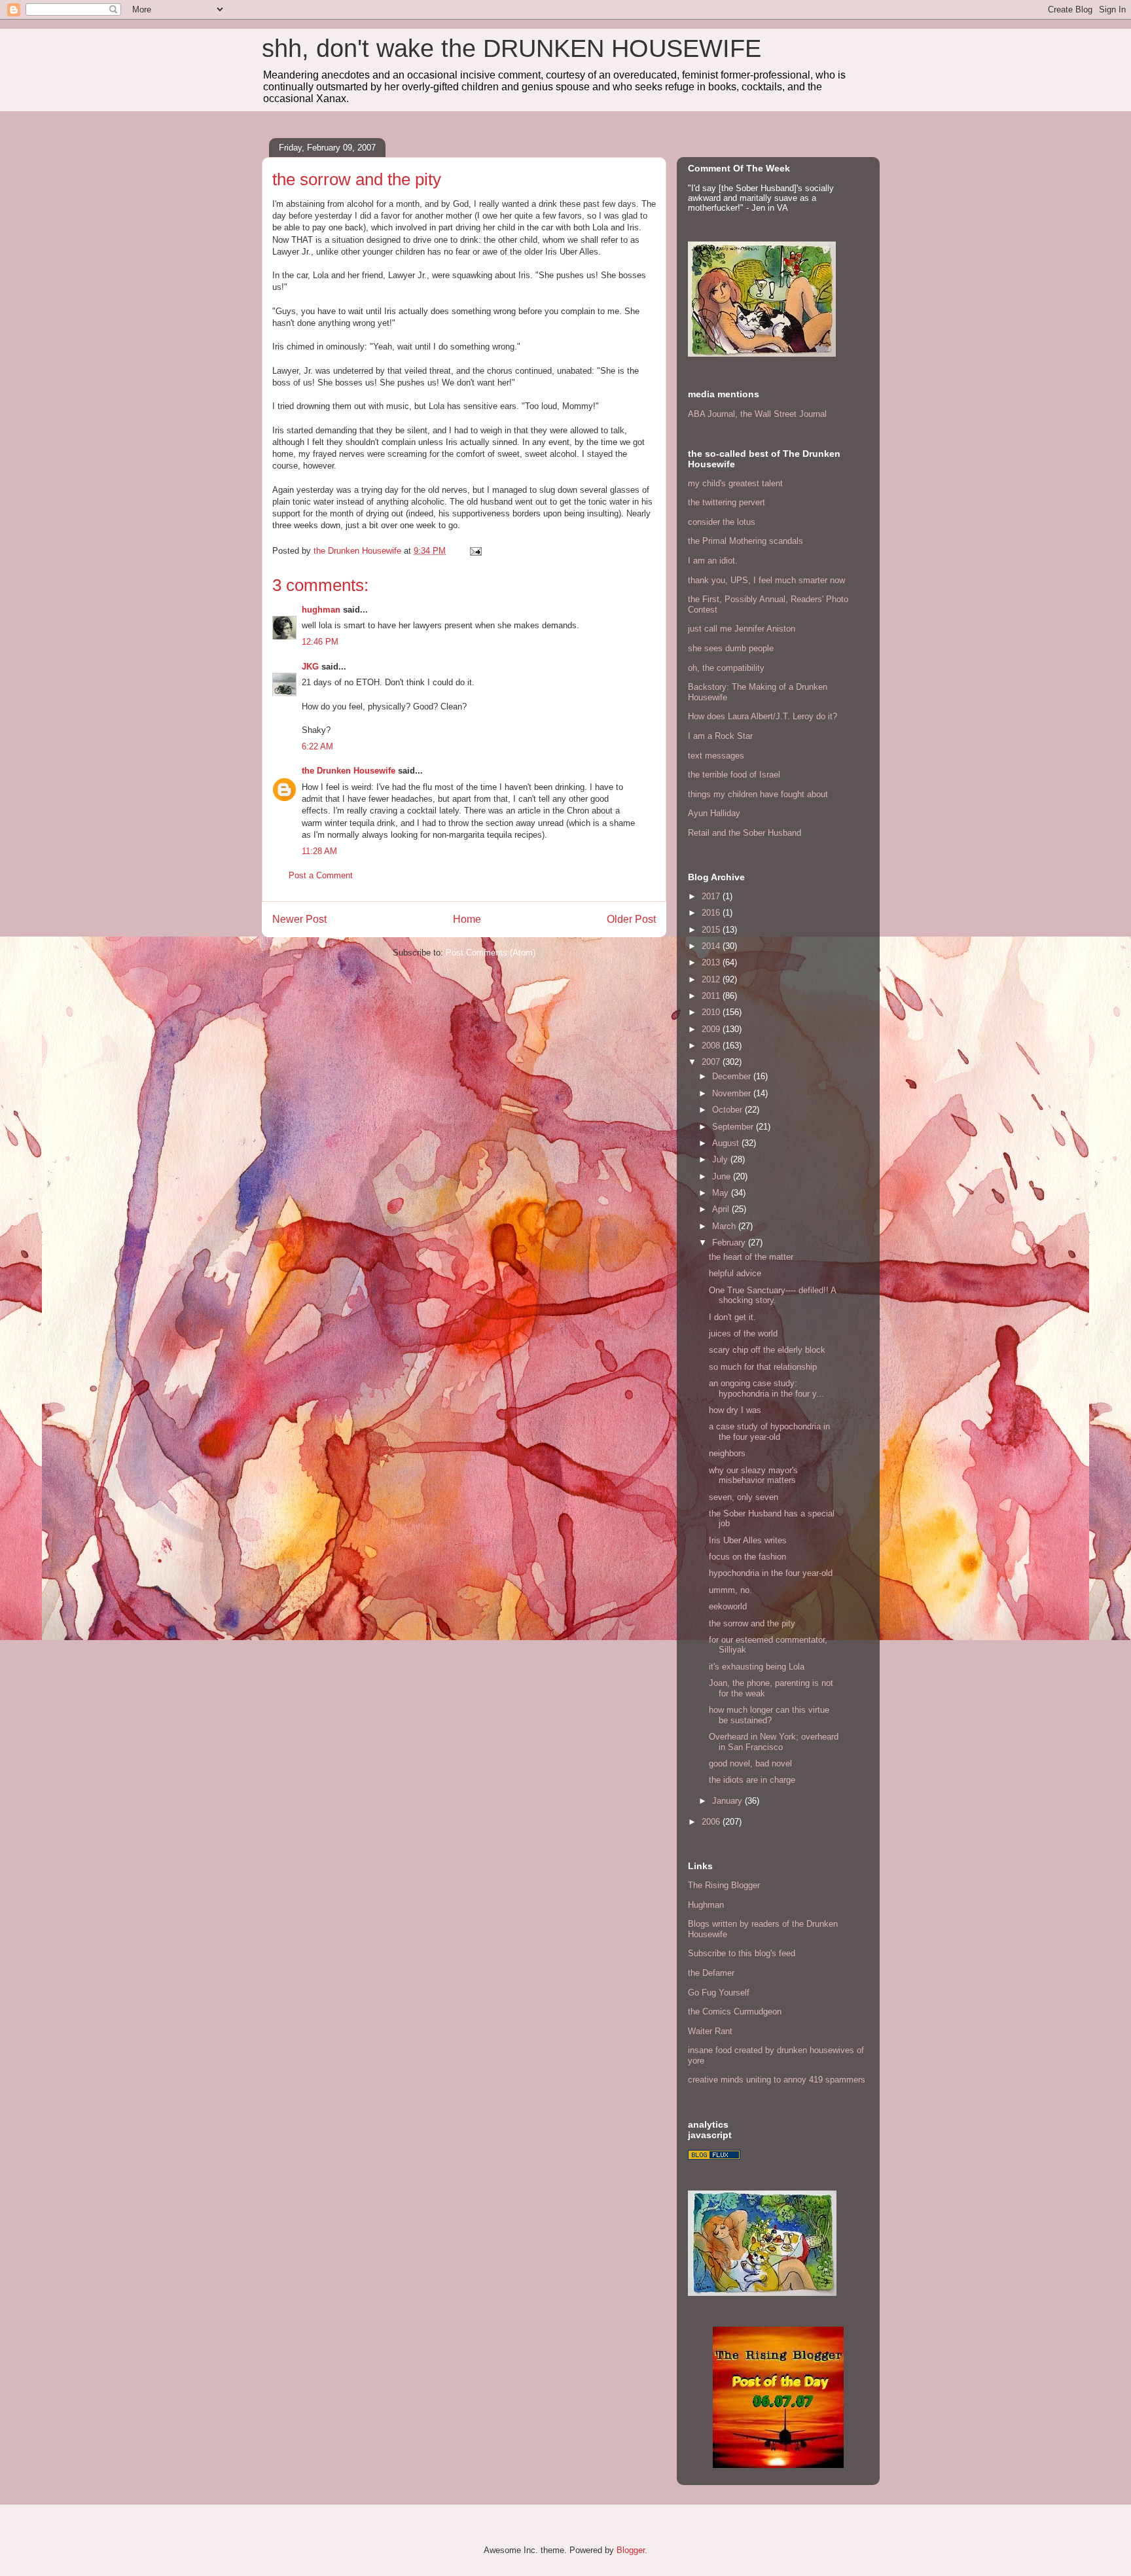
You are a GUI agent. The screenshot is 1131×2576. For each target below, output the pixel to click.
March (725, 1226)
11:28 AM (319, 851)
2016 (712, 913)
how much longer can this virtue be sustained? (769, 1715)
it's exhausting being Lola (757, 1667)
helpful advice (735, 1273)
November (733, 1093)
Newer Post (299, 919)
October (728, 1110)
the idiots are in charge (752, 1780)
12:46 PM (320, 642)
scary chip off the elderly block (767, 1350)
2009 (712, 1029)
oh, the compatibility (726, 668)
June (723, 1176)
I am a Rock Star (720, 736)
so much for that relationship (763, 1367)
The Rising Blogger (724, 1885)
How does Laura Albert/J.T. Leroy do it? (763, 716)
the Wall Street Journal (783, 414)
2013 (712, 962)
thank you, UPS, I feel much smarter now (766, 580)
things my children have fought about (758, 794)
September (734, 1127)
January (728, 1801)
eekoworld (728, 1606)
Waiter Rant (710, 2031)
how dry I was (735, 1410)
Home (467, 919)
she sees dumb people (731, 648)
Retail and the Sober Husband (745, 833)
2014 (712, 946)
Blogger (631, 2550)
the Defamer (711, 1973)
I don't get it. (732, 1317)
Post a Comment (321, 875)
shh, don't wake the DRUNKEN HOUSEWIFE (512, 48)
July (721, 1159)
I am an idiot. (713, 561)
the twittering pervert (727, 502)
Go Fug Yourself (719, 1993)
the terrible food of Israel (734, 775)
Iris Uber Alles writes (748, 1540)
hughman (321, 610)
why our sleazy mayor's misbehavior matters (753, 1476)
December (733, 1076)
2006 (712, 1822)
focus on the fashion (747, 1557)
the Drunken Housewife (349, 771)
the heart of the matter (751, 1257)
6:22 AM (317, 746)
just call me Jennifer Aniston (742, 629)
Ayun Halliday (714, 813)
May (722, 1193)
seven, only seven (744, 1497)
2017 (712, 896)
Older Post (631, 919)
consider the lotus (722, 522)
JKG (310, 667)
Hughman (706, 1905)
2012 (712, 979)
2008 (712, 1046)
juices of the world (743, 1333)
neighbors (727, 1453)
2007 (712, 1062)
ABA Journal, (713, 414)
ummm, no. (730, 1590)
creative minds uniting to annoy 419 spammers (777, 2080)
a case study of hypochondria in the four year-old (769, 1432)
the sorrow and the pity (752, 1623)
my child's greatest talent (735, 483)
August (727, 1143)
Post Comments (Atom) (491, 953)
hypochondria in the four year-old (771, 1573)
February (730, 1243)
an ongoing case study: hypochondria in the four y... (766, 1388)
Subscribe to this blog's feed (742, 1953)
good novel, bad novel (750, 1763)
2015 (712, 930)
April (722, 1209)
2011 (712, 996)
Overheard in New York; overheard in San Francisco (774, 1742)
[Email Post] (475, 551)
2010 (712, 1012)
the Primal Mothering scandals (745, 541)
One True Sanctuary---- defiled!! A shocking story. (772, 1296)
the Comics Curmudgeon (735, 2012)
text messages (716, 756)
